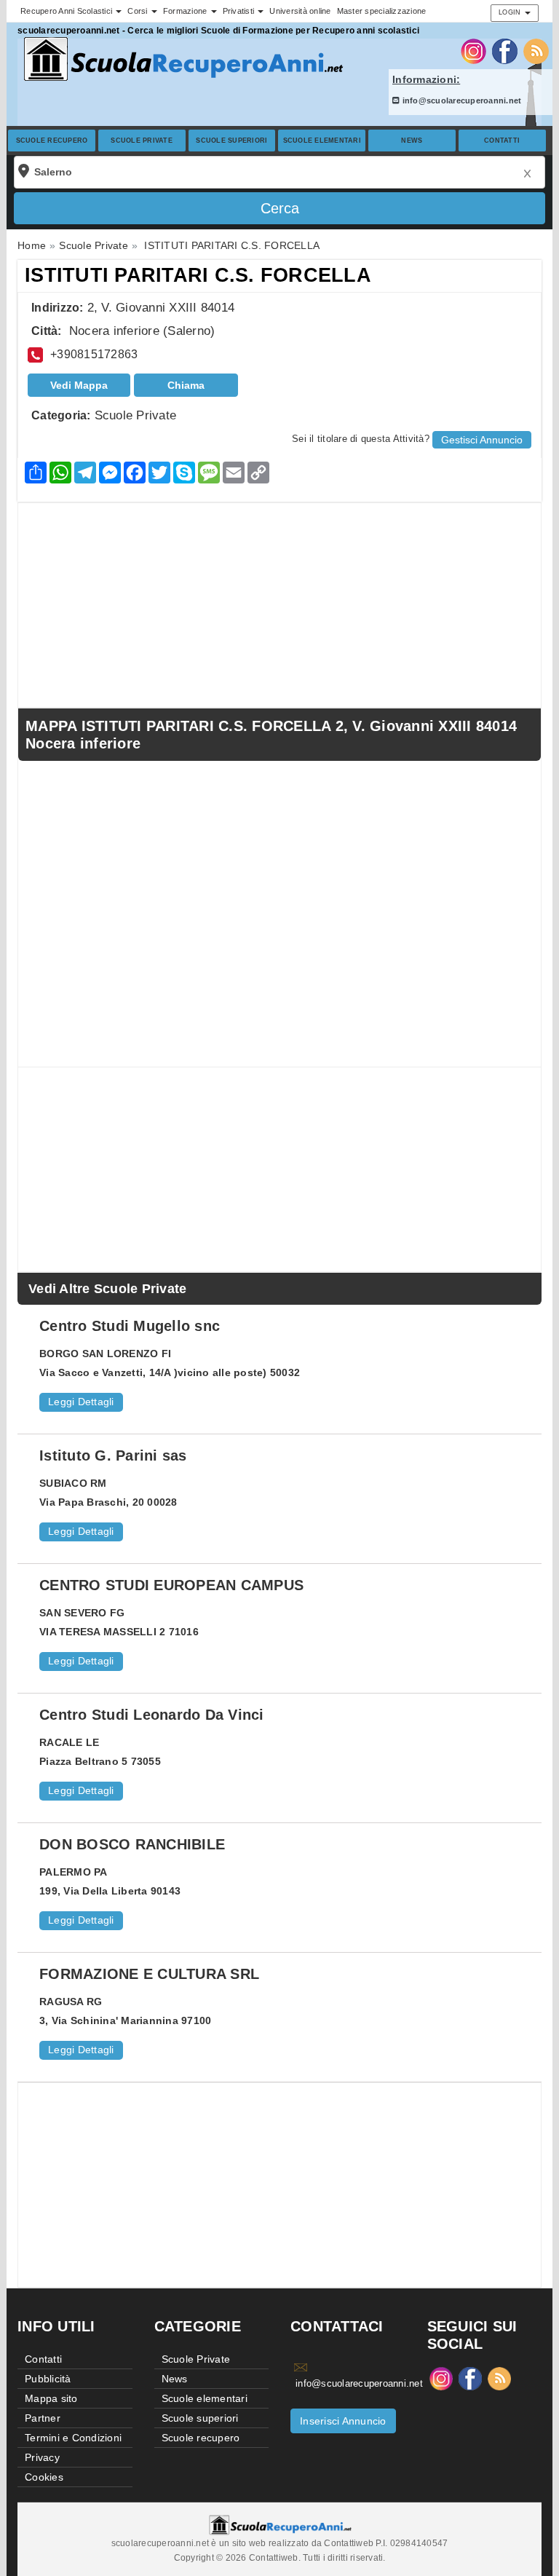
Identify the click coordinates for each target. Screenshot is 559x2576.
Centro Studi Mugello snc (130, 1326)
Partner (43, 2418)
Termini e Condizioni (73, 2438)
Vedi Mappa (79, 385)
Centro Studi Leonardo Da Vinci (152, 1715)
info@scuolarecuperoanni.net (460, 100)
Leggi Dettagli (81, 1402)
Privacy (42, 2457)
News (412, 141)
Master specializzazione (382, 11)
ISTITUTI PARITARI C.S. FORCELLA (198, 275)
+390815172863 (94, 354)
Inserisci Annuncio (343, 2421)
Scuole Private (142, 141)
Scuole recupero (52, 141)
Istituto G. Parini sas (113, 1455)
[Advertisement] (279, 605)
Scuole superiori (231, 141)
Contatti (502, 141)
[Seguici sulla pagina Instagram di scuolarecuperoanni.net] (473, 50)
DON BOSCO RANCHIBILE (132, 1844)
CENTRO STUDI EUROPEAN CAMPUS (171, 1585)
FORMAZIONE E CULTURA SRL (149, 1974)
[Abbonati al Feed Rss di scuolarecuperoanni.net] (536, 50)
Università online (300, 11)
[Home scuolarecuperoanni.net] (181, 59)
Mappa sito (51, 2398)
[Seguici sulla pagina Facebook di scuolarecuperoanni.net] (505, 50)
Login (511, 12)
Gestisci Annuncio (482, 440)
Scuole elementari (322, 141)
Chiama (186, 385)
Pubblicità (48, 2379)
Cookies (44, 2477)
